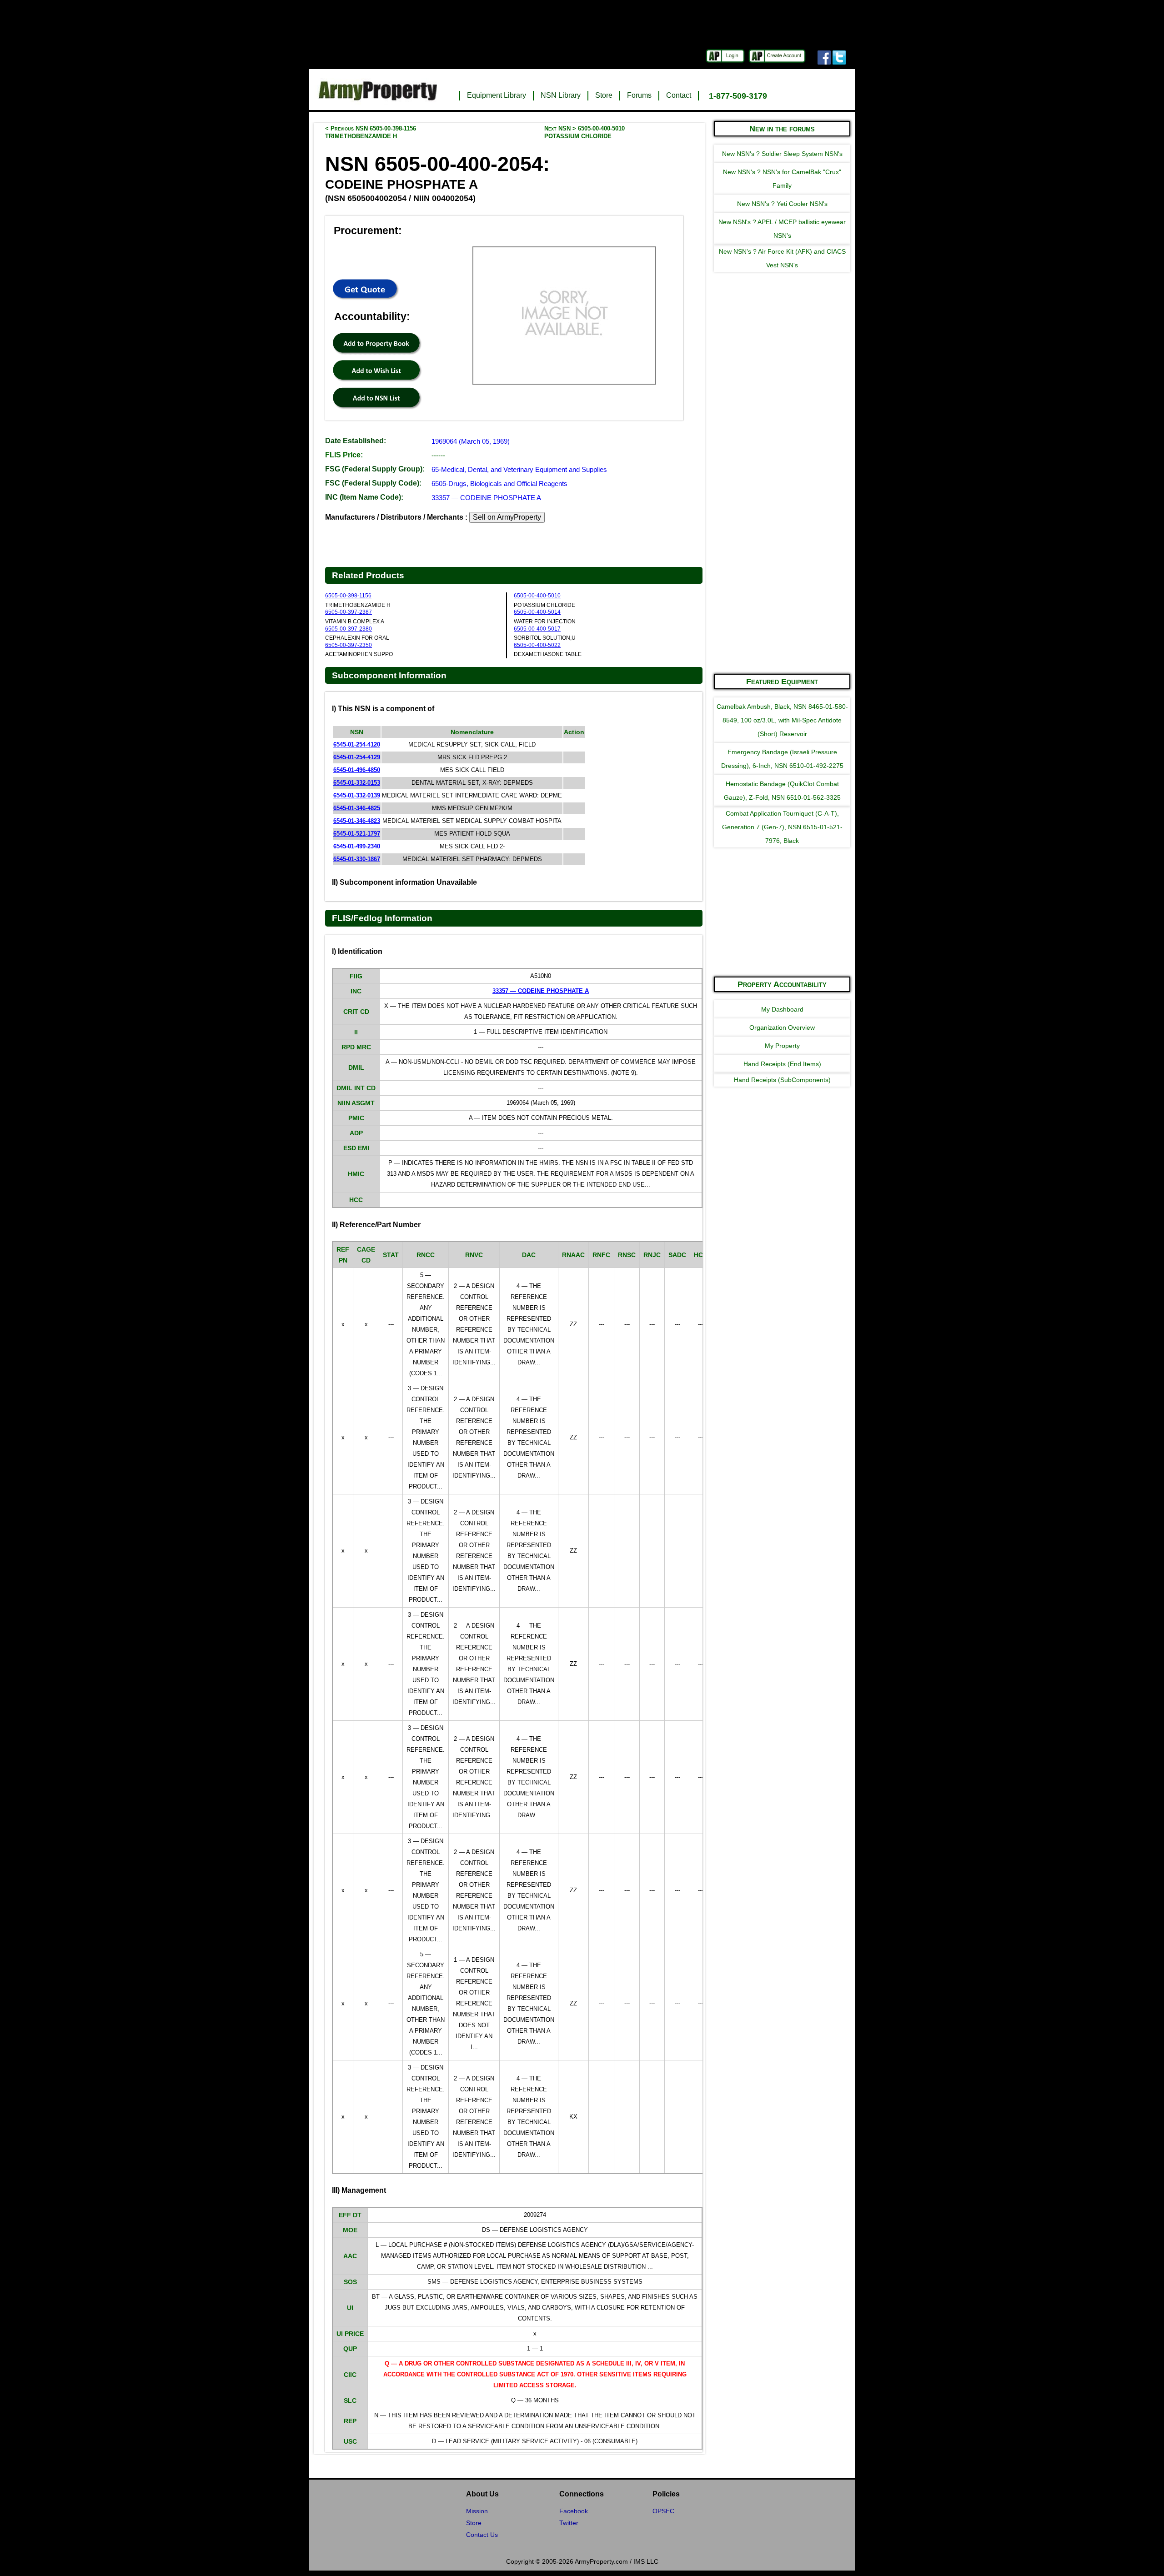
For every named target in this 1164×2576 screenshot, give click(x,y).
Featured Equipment (782, 682)
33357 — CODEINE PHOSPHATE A (486, 498)
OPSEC (663, 2511)
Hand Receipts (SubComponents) (782, 1080)
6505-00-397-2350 (349, 645)
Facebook (574, 2511)
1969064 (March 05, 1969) (471, 441)
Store (604, 95)
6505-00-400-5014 (537, 612)
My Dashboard (782, 1009)
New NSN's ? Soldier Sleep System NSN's (782, 154)
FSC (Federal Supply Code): (373, 483)
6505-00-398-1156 (348, 596)
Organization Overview (782, 1027)
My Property (782, 1046)
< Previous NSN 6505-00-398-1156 (371, 132)
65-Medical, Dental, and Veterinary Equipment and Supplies (519, 469)
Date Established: (356, 441)
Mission (477, 2511)
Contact (679, 95)
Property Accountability (782, 984)
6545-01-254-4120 (357, 744)
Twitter (569, 2523)
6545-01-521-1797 (357, 834)
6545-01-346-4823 (357, 821)
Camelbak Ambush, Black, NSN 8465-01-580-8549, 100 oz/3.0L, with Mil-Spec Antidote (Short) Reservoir (782, 720)
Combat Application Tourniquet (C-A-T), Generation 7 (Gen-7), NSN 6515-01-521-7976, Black (782, 827)
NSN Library (561, 95)
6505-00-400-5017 (537, 629)
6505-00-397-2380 (349, 629)
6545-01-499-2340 (357, 846)
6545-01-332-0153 (357, 783)
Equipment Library (497, 95)
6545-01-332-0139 (357, 795)
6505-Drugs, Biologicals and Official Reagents (499, 484)
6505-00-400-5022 (537, 645)
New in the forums (782, 129)
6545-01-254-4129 (357, 757)
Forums (639, 95)
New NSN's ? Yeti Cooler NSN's (782, 204)
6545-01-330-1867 (357, 859)
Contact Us (482, 2535)
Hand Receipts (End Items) (782, 1064)
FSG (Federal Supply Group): (375, 469)
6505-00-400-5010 (537, 596)
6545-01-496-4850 (357, 770)
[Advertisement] (782, 529)
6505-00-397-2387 (349, 612)
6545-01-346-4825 (357, 808)
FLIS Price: (344, 455)
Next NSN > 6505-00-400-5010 (585, 132)
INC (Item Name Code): (364, 497)
